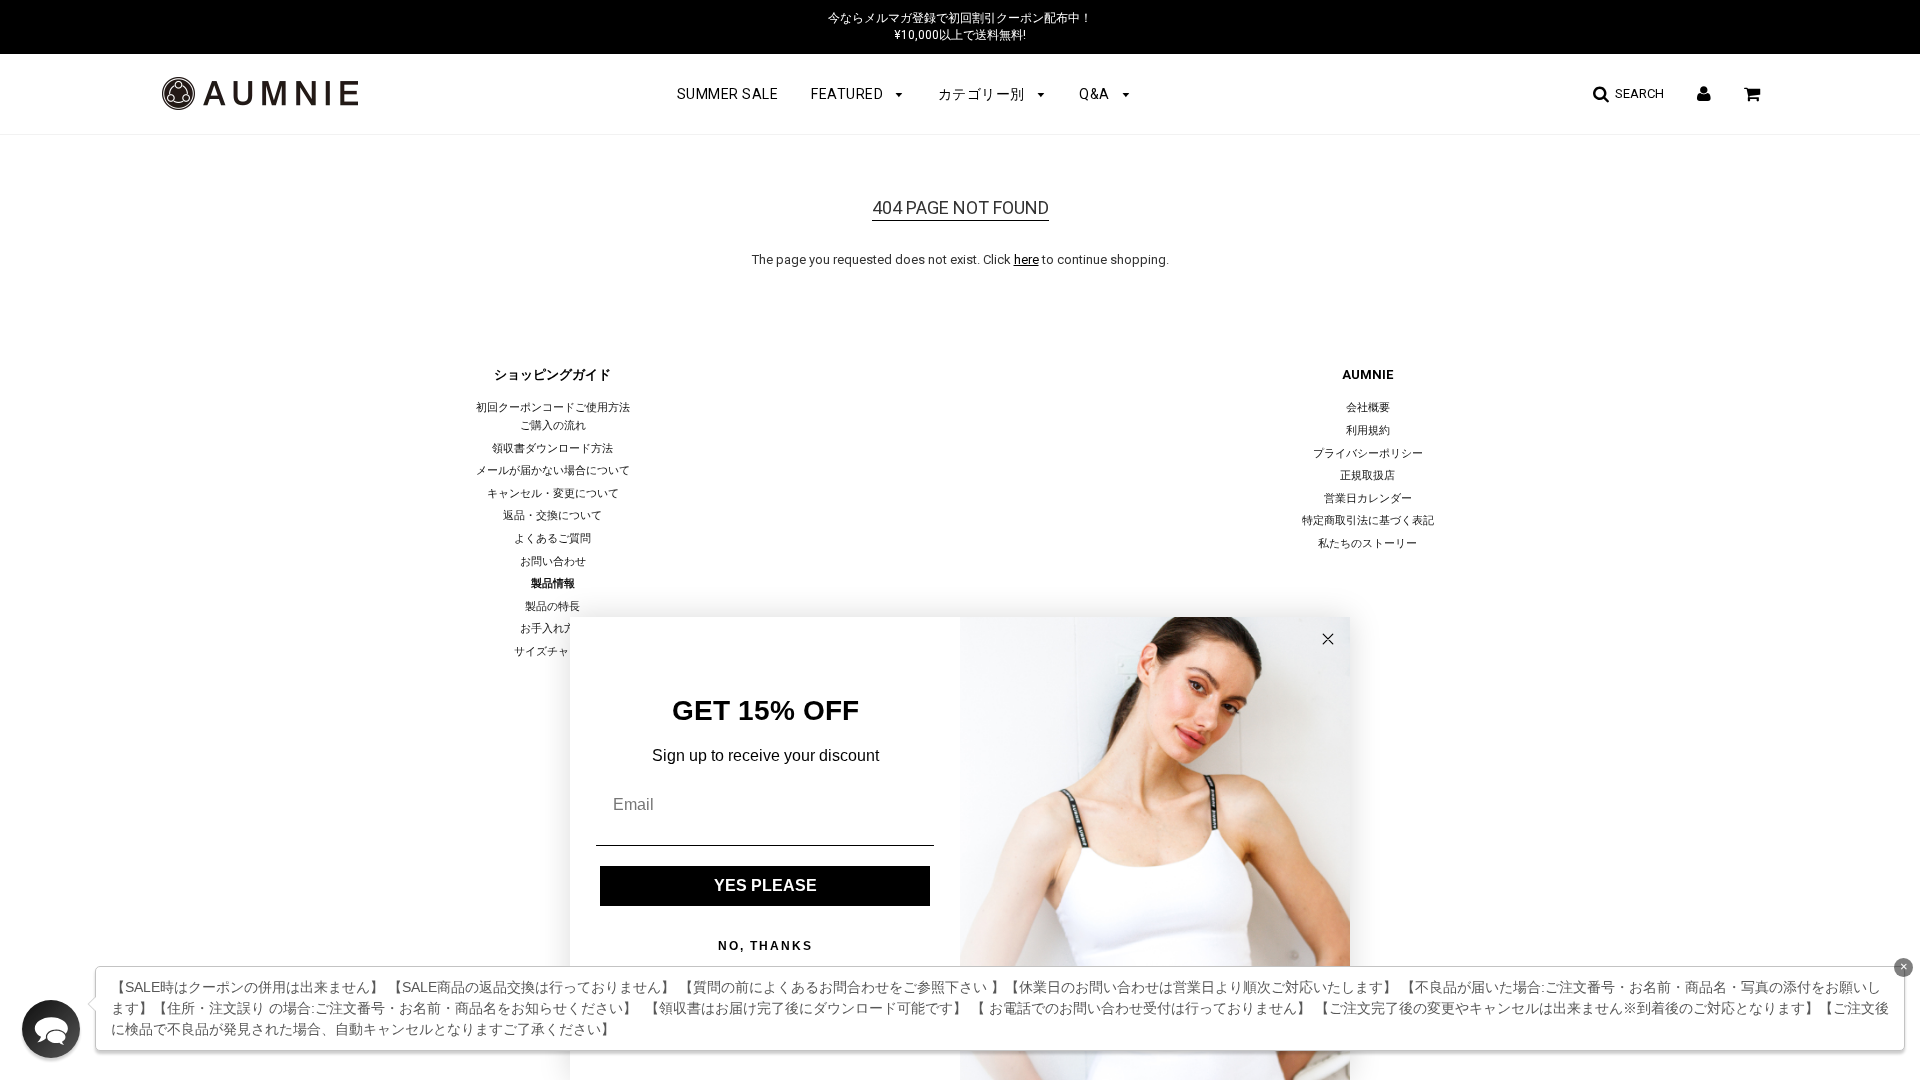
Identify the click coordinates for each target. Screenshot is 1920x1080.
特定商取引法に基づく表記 (1368, 520)
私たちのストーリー (1367, 543)
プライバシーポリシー (1368, 453)
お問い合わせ (553, 561)
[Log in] (1704, 93)
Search (1636, 93)
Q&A (1096, 94)
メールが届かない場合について (553, 470)
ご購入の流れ (553, 425)
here (1026, 259)
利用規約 (1368, 430)
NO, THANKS (765, 946)
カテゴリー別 (983, 94)
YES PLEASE (765, 885)
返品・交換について (552, 515)
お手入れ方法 (553, 628)
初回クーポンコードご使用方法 (553, 407)
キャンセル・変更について (553, 493)
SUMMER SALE (728, 94)
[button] (51, 1029)
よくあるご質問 (552, 538)
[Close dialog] (1328, 639)
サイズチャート (552, 651)
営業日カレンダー (1368, 498)
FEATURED (849, 94)
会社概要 (1368, 407)
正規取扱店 (1367, 475)
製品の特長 (552, 606)
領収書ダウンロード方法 (552, 448)
